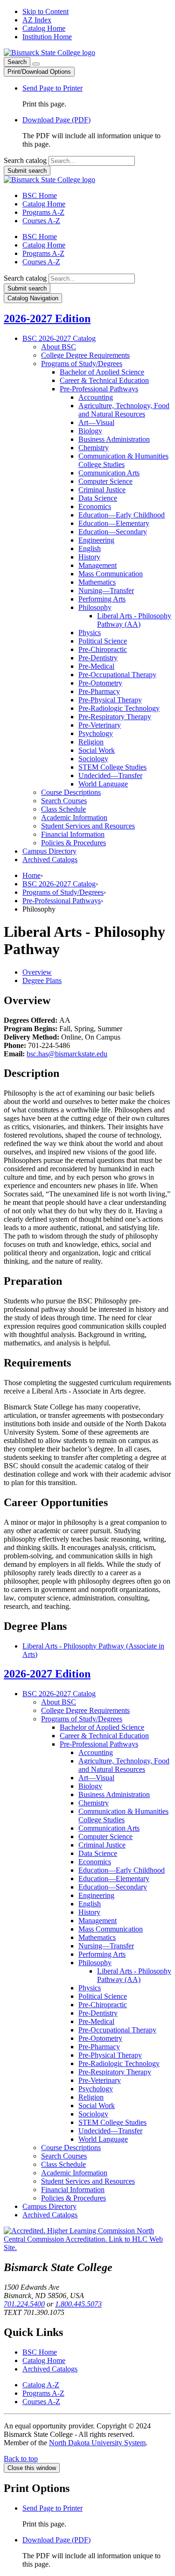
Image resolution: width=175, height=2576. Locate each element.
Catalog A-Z (41, 2385)
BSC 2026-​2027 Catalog (59, 338)
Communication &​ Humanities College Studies (123, 460)
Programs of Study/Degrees (63, 892)
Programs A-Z (43, 212)
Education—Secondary (113, 532)
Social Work (97, 750)
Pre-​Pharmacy (99, 691)
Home (31, 875)
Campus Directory (49, 851)
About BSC (59, 347)
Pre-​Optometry (100, 683)
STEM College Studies (112, 767)
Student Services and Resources (88, 826)
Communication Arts (109, 473)
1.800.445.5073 (78, 2304)
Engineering (96, 540)
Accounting (96, 397)
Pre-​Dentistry (98, 658)
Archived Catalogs (50, 860)
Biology (90, 431)
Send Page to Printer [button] (52, 88)
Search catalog (25, 160)
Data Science (98, 498)
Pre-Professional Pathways (62, 901)
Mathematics (97, 582)
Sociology (93, 759)
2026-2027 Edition (47, 318)
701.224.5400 (24, 2304)
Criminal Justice (102, 490)
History (89, 557)
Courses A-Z (41, 221)
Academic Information (74, 817)
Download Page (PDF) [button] (56, 120)
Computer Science (105, 481)
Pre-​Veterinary (100, 725)
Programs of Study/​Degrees (82, 364)
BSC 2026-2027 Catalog (59, 884)
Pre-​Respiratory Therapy (115, 717)
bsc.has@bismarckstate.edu (67, 1054)
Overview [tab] (37, 972)
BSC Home (40, 195)
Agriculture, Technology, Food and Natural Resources (124, 410)
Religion (91, 742)
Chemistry (94, 448)
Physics (90, 633)
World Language (103, 784)
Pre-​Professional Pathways (99, 389)
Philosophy (95, 607)
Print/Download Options (39, 72)
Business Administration (114, 439)
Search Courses (64, 801)
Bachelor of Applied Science (102, 372)
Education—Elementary (114, 523)
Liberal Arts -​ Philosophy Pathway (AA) (134, 620)
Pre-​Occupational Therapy (117, 675)
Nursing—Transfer (106, 591)
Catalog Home (44, 28)
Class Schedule (63, 809)
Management (98, 565)
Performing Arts (102, 599)
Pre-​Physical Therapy (110, 700)
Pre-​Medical (96, 666)
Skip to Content (45, 11)
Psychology (96, 733)
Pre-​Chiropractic (103, 649)
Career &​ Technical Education (104, 380)
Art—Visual (96, 422)
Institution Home (47, 37)
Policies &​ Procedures (73, 843)
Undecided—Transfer (110, 775)
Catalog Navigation (33, 298)
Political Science (103, 641)
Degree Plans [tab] (42, 980)
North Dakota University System (97, 2443)
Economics (95, 506)
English (90, 548)
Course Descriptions (71, 792)
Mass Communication (111, 574)
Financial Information (73, 834)
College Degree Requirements (85, 355)
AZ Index (37, 20)
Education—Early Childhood (122, 515)
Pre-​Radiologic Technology (119, 708)
